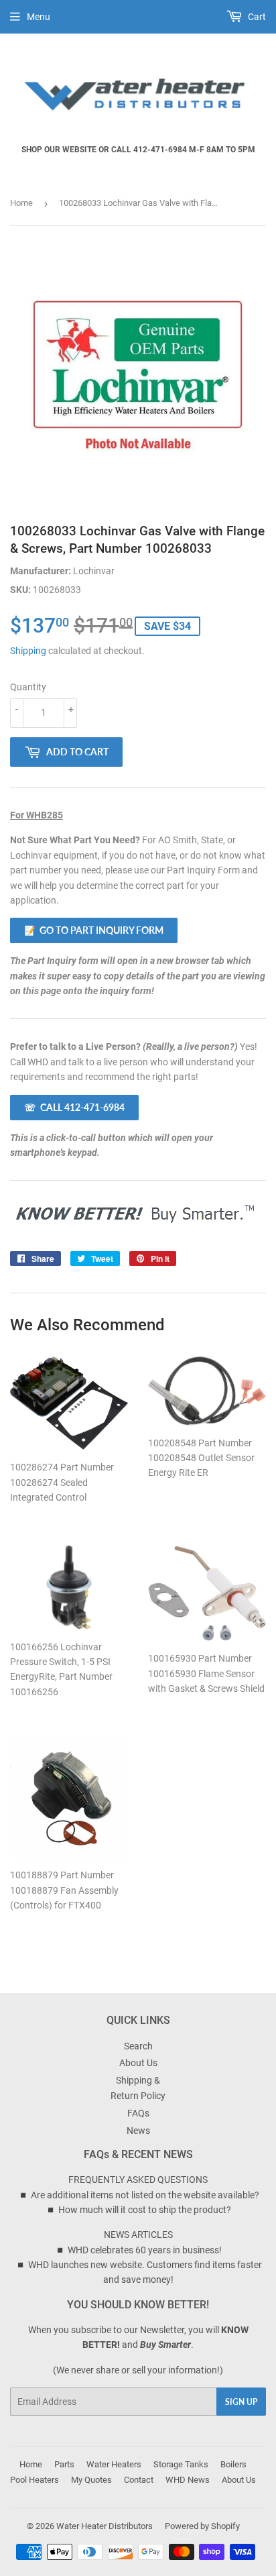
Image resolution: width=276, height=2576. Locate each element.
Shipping (28, 651)
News (138, 2131)
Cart (256, 17)
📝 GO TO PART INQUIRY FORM (94, 930)
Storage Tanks (181, 2464)
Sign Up (241, 2402)
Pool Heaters (34, 2480)
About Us (138, 2063)
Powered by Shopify (202, 2526)
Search (138, 2046)
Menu (39, 17)
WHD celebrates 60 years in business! (145, 2250)
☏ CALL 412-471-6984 (74, 1107)
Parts (64, 2464)
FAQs (138, 2113)
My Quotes (91, 2480)
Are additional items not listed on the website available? (145, 2195)
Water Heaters (114, 2464)
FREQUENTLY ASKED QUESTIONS (138, 2180)
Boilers (233, 2464)
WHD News (188, 2480)
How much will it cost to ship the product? (145, 2210)
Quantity (28, 687)
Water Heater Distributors (105, 2526)
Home (21, 203)
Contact (139, 2480)
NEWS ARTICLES (138, 2235)
